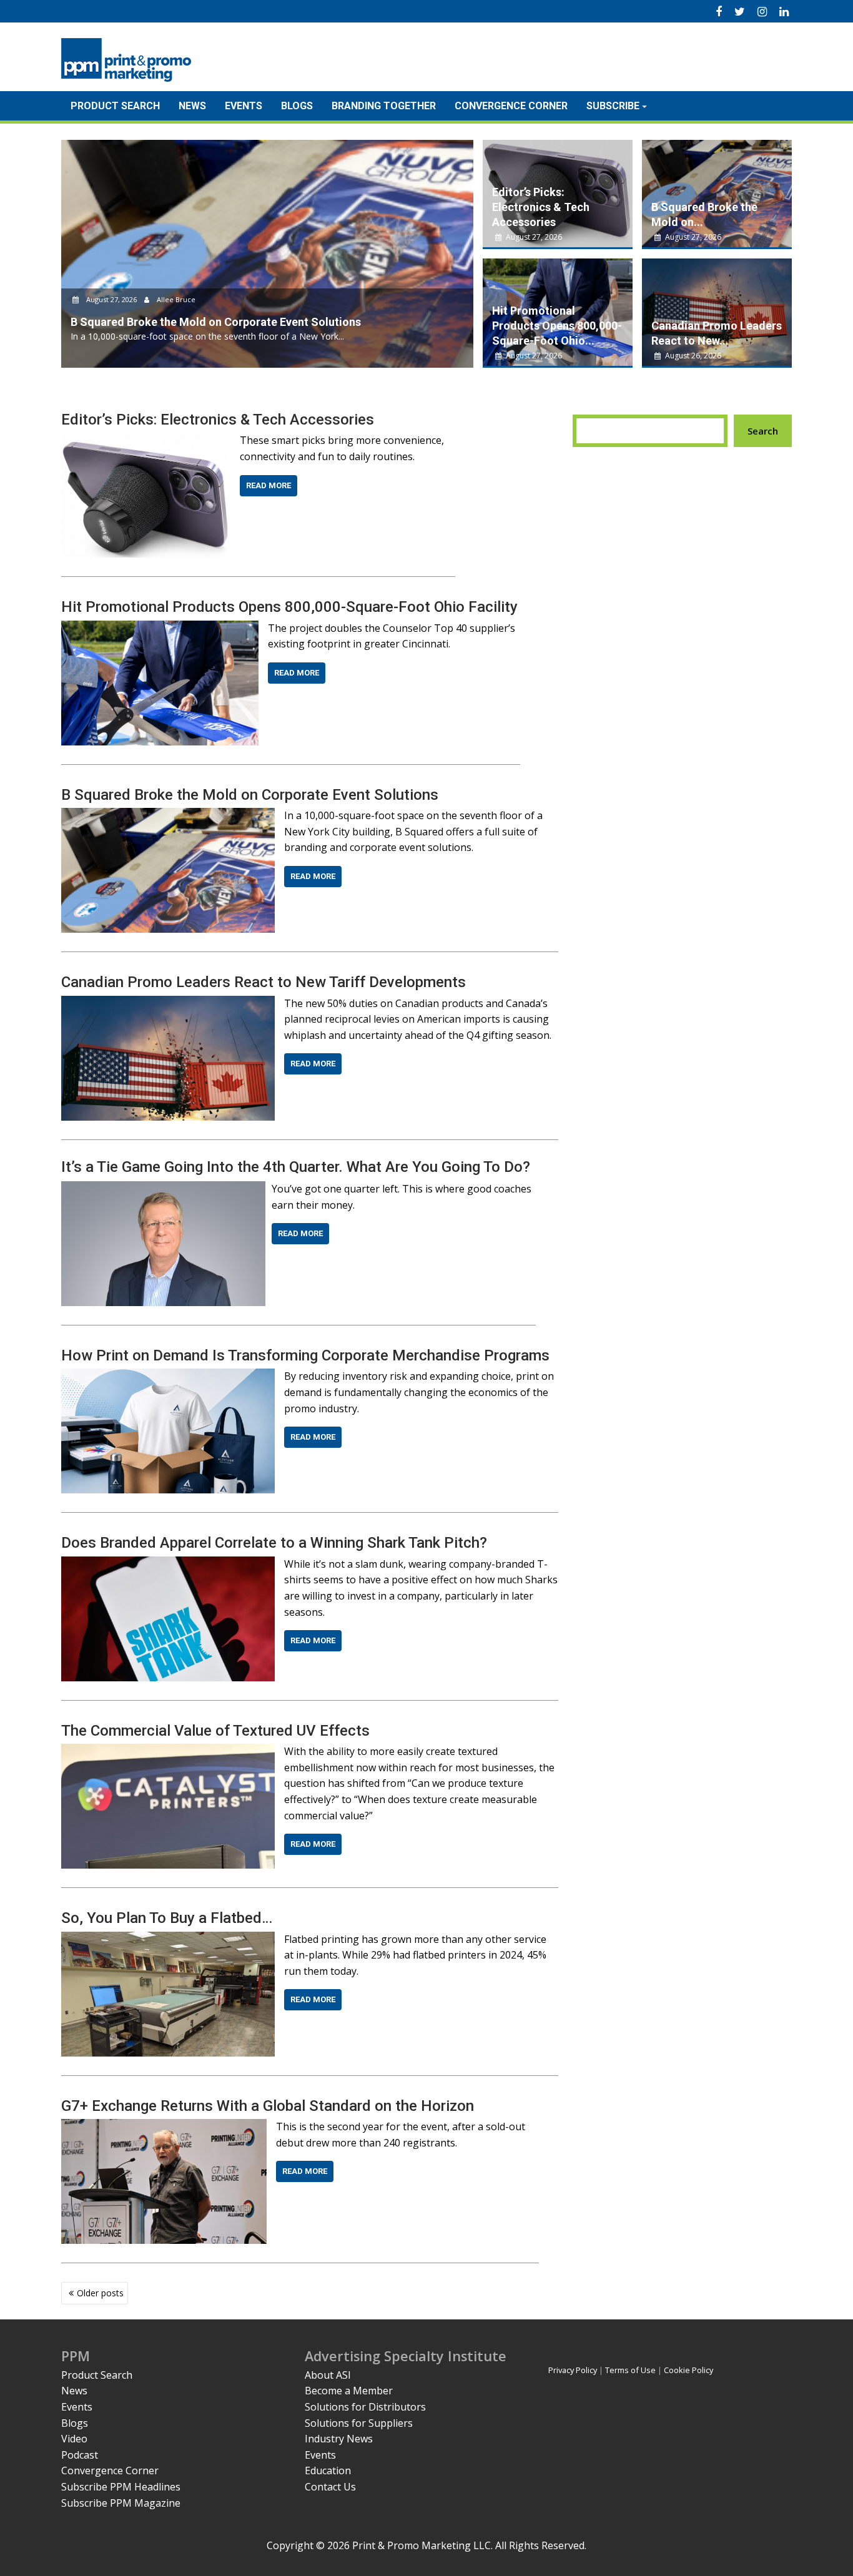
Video (74, 2439)
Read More (269, 485)
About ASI (328, 2375)
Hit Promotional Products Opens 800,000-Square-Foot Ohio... (557, 326)
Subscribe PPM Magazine (121, 2503)
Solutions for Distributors (365, 2407)
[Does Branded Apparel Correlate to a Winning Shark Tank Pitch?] (168, 1564)
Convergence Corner (511, 106)
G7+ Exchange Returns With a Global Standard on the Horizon (268, 2106)
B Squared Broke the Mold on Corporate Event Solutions (250, 795)
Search (763, 431)
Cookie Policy (688, 2370)
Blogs (297, 106)
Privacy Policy (573, 2370)
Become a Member (349, 2391)
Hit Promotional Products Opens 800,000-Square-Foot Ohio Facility (289, 607)
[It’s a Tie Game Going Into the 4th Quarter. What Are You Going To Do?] (163, 1189)
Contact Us (330, 2487)
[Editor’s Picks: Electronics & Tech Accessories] (146, 440)
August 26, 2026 (692, 356)
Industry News (339, 2439)
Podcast (80, 2455)
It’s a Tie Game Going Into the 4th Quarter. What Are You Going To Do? (296, 1167)
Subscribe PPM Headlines (121, 2487)
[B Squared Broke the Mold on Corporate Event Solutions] (168, 815)
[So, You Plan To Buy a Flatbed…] (168, 1939)
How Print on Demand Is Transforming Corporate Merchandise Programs (305, 1355)
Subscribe (613, 106)
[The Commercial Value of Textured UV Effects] (168, 1751)
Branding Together (384, 106)
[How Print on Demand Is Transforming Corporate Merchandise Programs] (168, 1376)
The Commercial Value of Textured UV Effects (215, 1731)
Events (244, 106)
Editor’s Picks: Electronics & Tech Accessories (541, 207)
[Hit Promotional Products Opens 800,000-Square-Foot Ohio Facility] (160, 628)
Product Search (115, 106)
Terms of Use (630, 2370)
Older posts (100, 2293)
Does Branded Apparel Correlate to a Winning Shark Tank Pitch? (274, 1543)
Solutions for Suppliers (359, 2423)
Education (328, 2470)
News (192, 106)
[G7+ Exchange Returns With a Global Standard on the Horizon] (164, 2126)
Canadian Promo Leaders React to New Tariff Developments (264, 982)
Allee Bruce (175, 299)
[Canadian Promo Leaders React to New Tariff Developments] (168, 1003)
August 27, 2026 (111, 299)
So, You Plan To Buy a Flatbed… (167, 1918)
